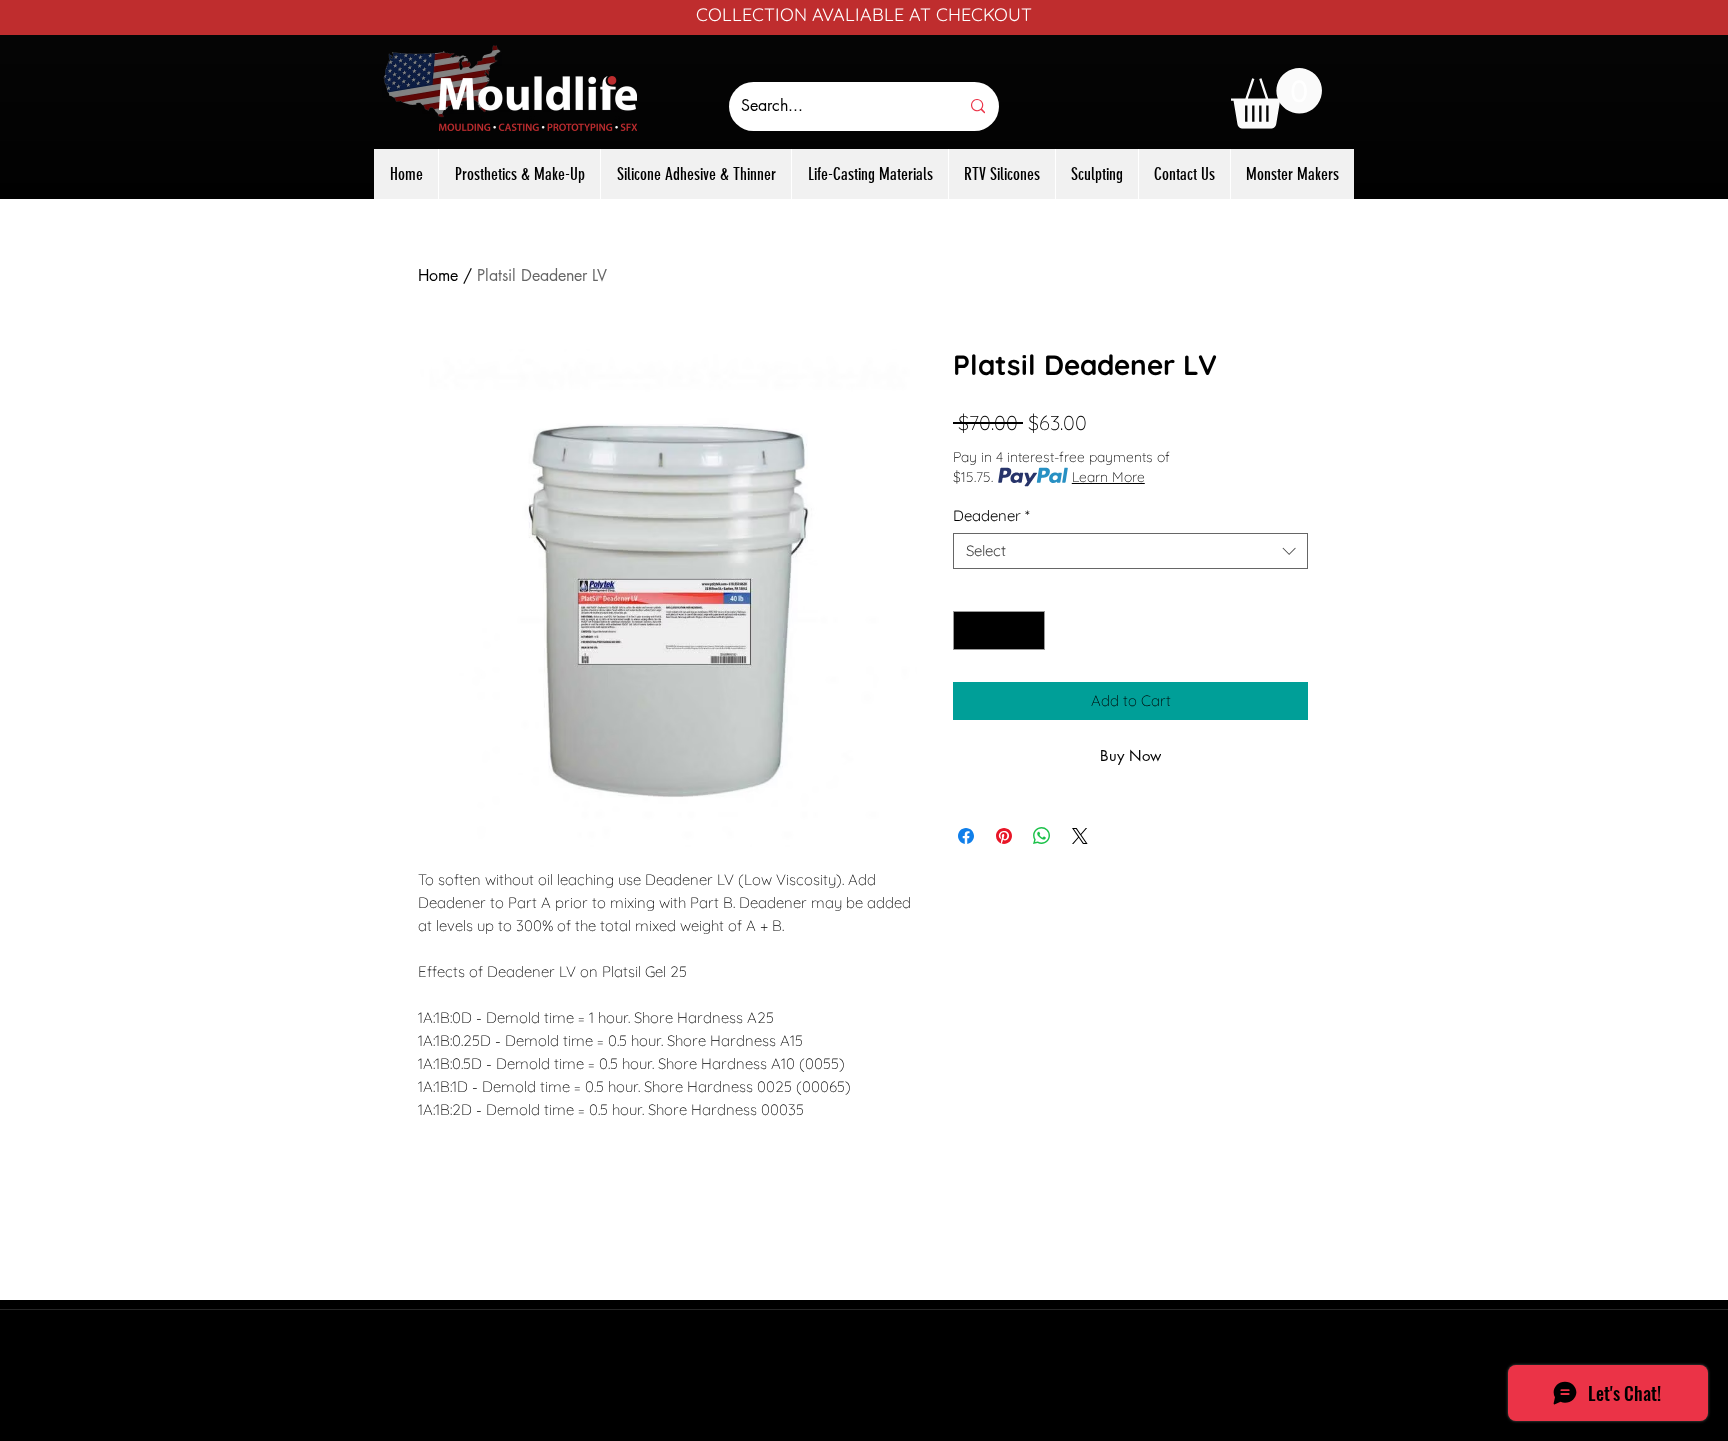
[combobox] (1130, 551)
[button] (1276, 98)
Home (438, 275)
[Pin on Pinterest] (1004, 836)
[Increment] (1029, 630)
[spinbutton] (999, 630)
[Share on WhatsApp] (1042, 836)
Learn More (1108, 477)
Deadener (991, 516)
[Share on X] (1080, 836)
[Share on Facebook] (966, 836)
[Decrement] (969, 630)
